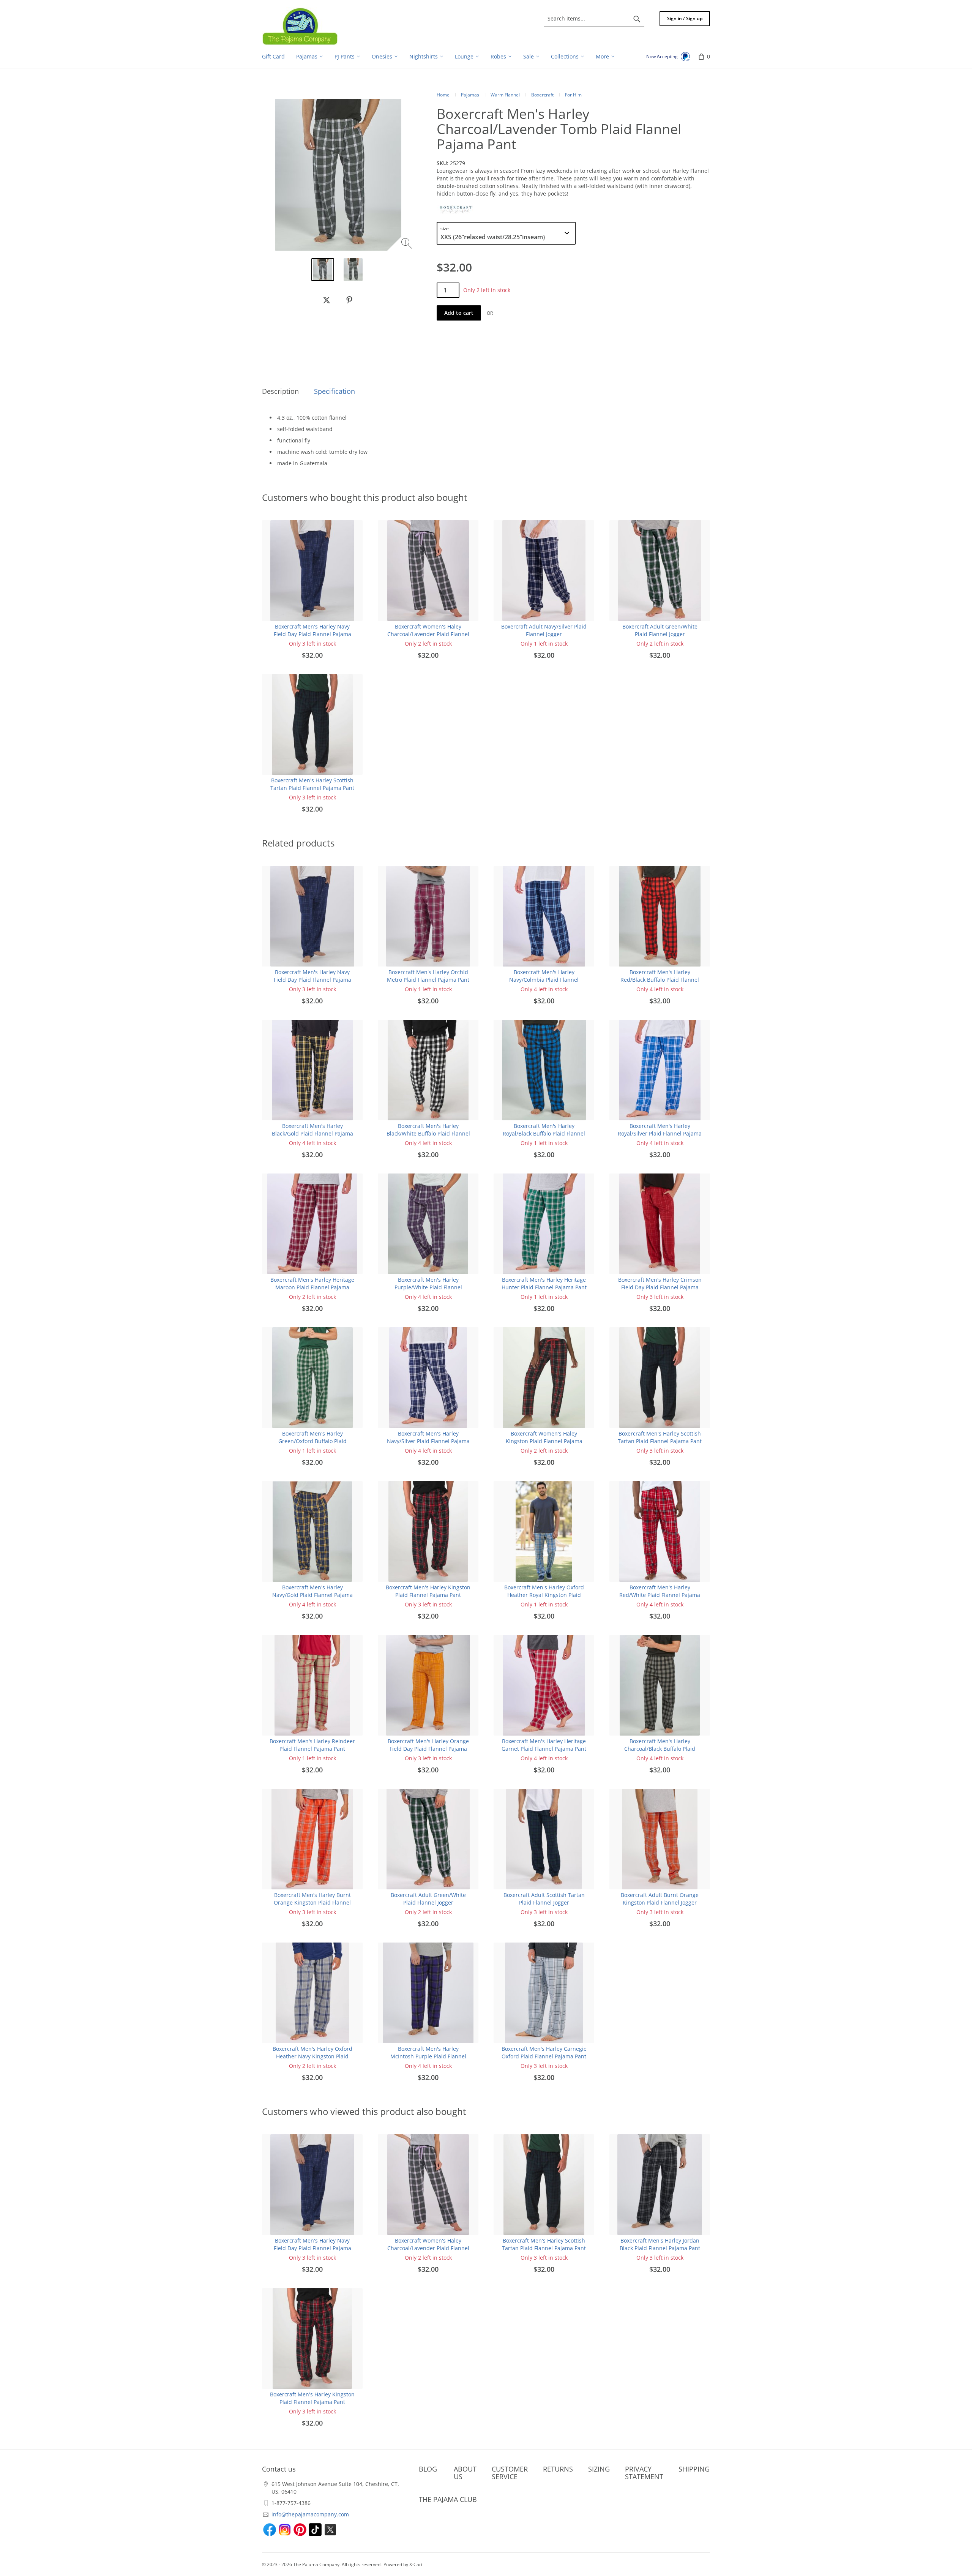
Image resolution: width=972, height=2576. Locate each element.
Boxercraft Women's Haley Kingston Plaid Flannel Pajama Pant (544, 1441)
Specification (335, 391)
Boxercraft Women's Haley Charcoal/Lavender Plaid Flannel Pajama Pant (428, 634)
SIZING (599, 2469)
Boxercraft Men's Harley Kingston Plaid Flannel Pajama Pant (428, 1591)
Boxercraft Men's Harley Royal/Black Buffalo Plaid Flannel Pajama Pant (544, 1133)
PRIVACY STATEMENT (644, 2473)
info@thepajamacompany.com (310, 2514)
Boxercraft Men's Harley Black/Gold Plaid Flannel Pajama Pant (312, 1133)
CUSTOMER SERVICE (510, 2473)
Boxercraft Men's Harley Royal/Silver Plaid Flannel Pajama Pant (660, 1133)
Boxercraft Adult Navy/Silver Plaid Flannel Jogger (544, 630)
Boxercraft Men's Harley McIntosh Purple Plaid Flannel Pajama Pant (428, 2056)
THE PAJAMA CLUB (448, 2499)
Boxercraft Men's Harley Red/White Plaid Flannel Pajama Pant (660, 1595)
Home (443, 95)
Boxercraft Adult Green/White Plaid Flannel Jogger (660, 630)
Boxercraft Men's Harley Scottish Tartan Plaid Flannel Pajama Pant (312, 784)
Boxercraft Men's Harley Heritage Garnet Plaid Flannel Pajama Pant (544, 1745)
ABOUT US (465, 2473)
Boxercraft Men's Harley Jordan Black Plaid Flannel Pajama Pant (660, 2244)
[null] (327, 300)
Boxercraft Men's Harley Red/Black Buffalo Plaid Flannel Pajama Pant (660, 980)
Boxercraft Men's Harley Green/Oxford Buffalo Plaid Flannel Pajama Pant (312, 1441)
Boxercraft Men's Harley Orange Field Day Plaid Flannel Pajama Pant (428, 1749)
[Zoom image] (408, 244)
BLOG (428, 2469)
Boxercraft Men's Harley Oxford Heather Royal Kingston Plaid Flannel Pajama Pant (544, 1595)
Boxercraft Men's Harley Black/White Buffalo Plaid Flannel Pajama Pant (428, 1133)
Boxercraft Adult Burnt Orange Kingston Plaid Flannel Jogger (660, 1899)
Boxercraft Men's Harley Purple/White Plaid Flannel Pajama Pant (428, 1287)
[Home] (300, 26)
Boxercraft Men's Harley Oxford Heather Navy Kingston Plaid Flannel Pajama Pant (312, 2056)
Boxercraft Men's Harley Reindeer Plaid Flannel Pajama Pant (312, 1745)
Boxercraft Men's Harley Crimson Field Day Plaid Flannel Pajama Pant (660, 1287)
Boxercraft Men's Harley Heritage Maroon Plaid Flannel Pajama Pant (312, 1287)
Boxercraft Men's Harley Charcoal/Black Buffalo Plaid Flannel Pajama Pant (660, 1749)
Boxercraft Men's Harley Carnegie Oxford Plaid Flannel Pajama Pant (544, 2052)
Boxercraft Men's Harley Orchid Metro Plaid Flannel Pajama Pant (428, 976)
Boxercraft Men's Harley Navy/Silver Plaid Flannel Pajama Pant (428, 1441)
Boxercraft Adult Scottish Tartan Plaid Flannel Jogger (544, 1899)
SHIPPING (694, 2469)
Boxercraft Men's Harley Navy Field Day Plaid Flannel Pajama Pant (312, 634)
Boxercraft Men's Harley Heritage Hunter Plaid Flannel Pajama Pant (544, 1283)
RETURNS (558, 2469)
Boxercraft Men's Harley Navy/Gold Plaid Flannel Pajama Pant (312, 1595)
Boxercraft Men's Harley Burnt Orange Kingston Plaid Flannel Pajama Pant (312, 1902)
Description (280, 391)
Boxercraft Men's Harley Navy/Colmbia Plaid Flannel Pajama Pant (544, 980)
